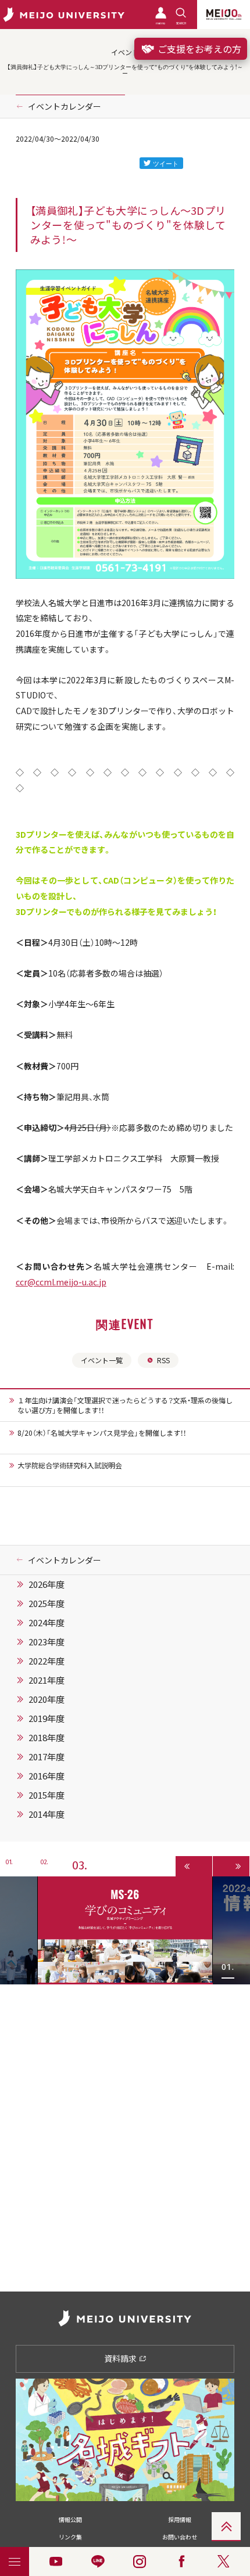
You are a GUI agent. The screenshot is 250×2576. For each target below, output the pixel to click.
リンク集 (70, 2537)
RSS (163, 1360)
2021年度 (47, 1680)
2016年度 (47, 1776)
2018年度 (47, 1738)
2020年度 (47, 1699)
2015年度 (47, 1795)
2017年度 (47, 1757)
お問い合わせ (180, 2537)
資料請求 (121, 2358)
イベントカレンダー (65, 106)
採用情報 (180, 2519)
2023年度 (47, 1642)
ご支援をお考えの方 (198, 49)
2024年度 (47, 1623)
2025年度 (47, 1604)
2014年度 (47, 1814)
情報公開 (70, 2519)
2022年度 (47, 1661)
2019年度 (47, 1718)
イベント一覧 (102, 1360)
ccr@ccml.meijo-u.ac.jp (61, 1282)
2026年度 (47, 1584)
